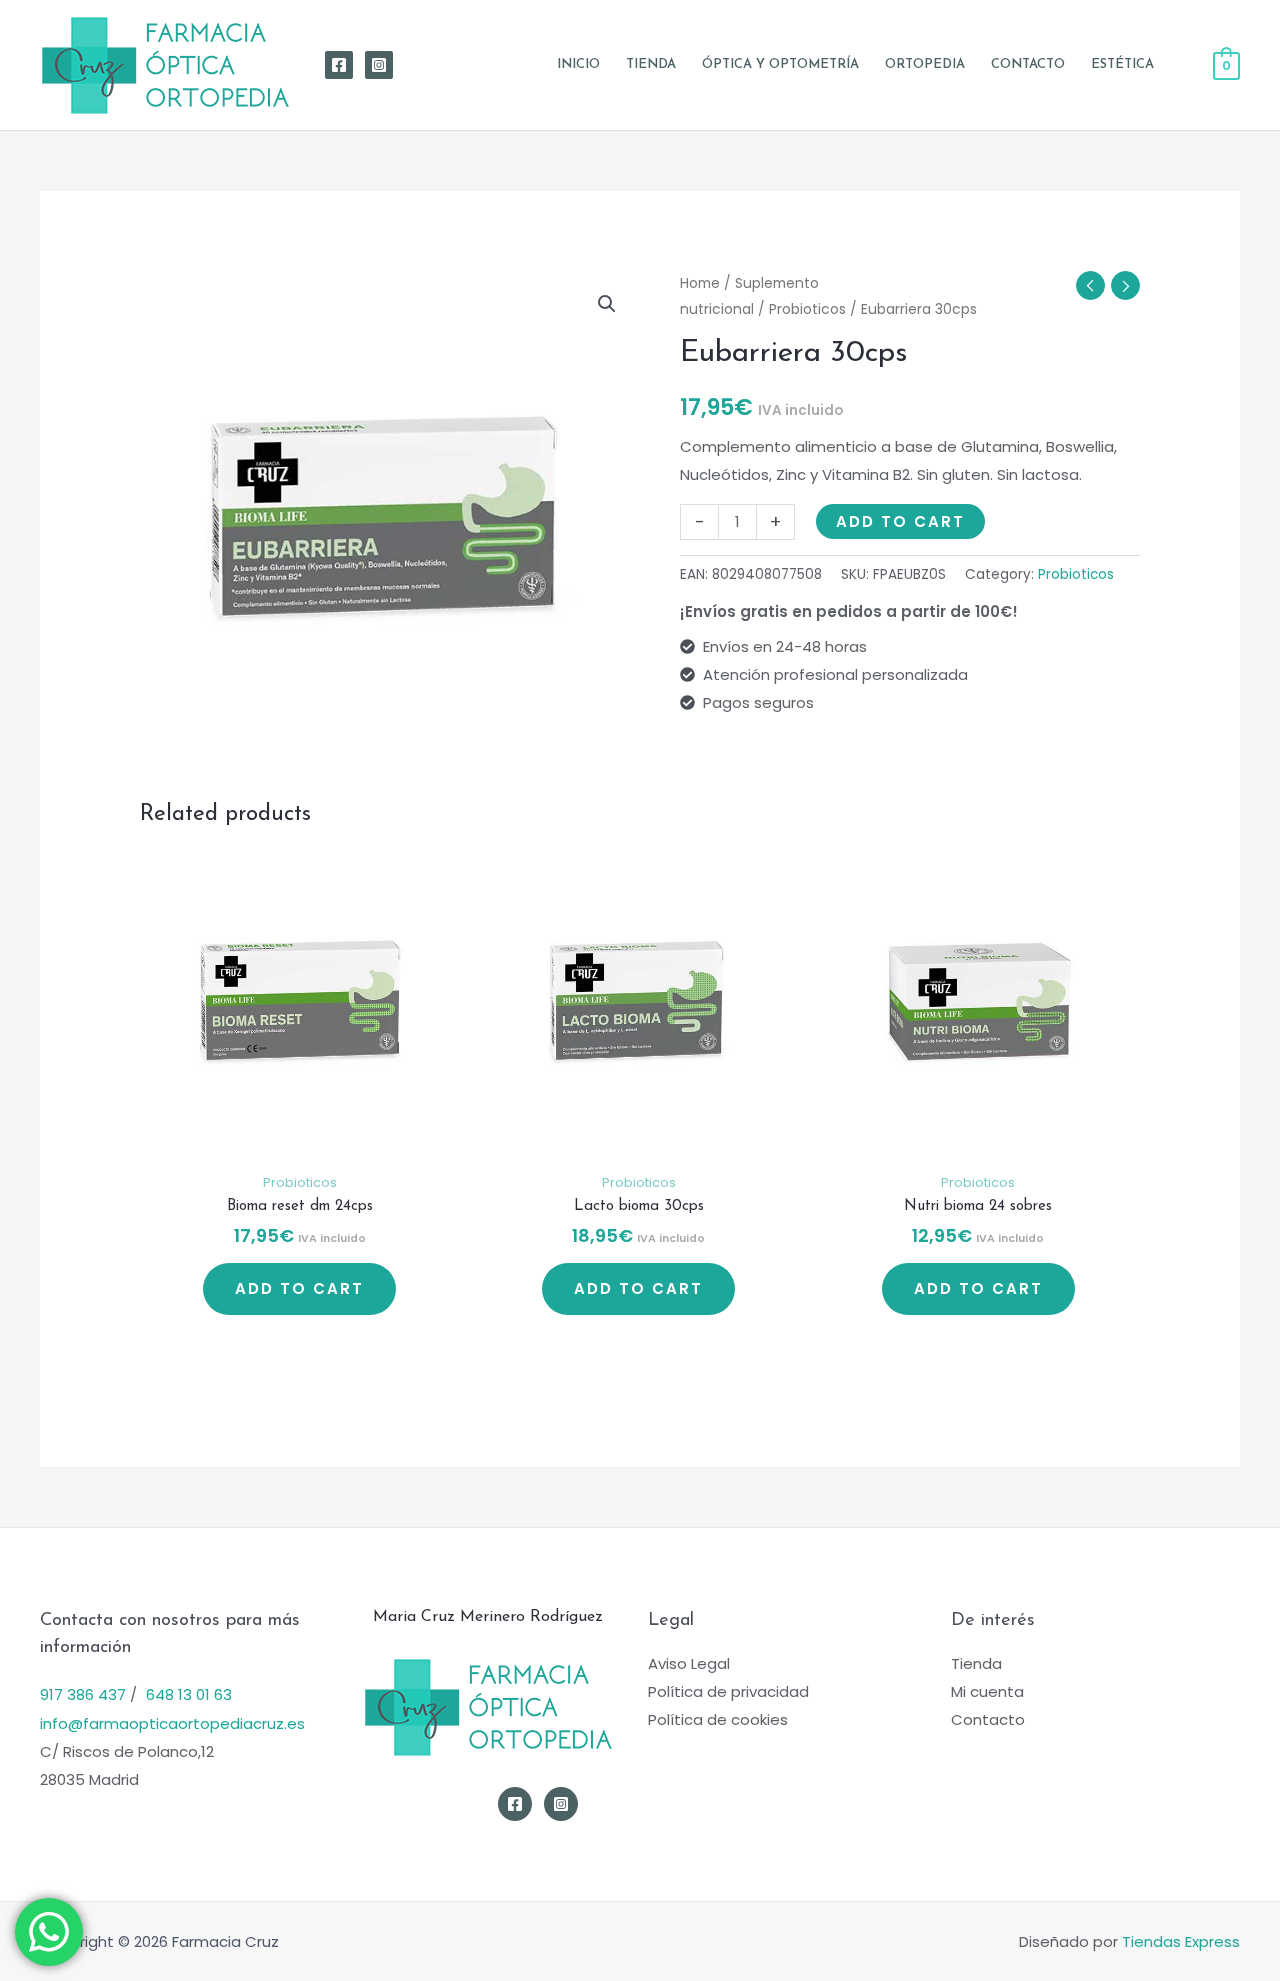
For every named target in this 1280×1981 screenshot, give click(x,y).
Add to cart (900, 521)
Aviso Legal (689, 1663)
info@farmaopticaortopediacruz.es (172, 1723)
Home (700, 283)
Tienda (976, 1663)
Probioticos (807, 309)
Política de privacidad (728, 1691)
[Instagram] (379, 65)
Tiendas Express (1181, 1941)
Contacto (988, 1719)
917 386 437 (83, 1694)
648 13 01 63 (189, 1694)
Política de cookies (718, 1719)
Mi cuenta (987, 1691)
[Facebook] (339, 65)
